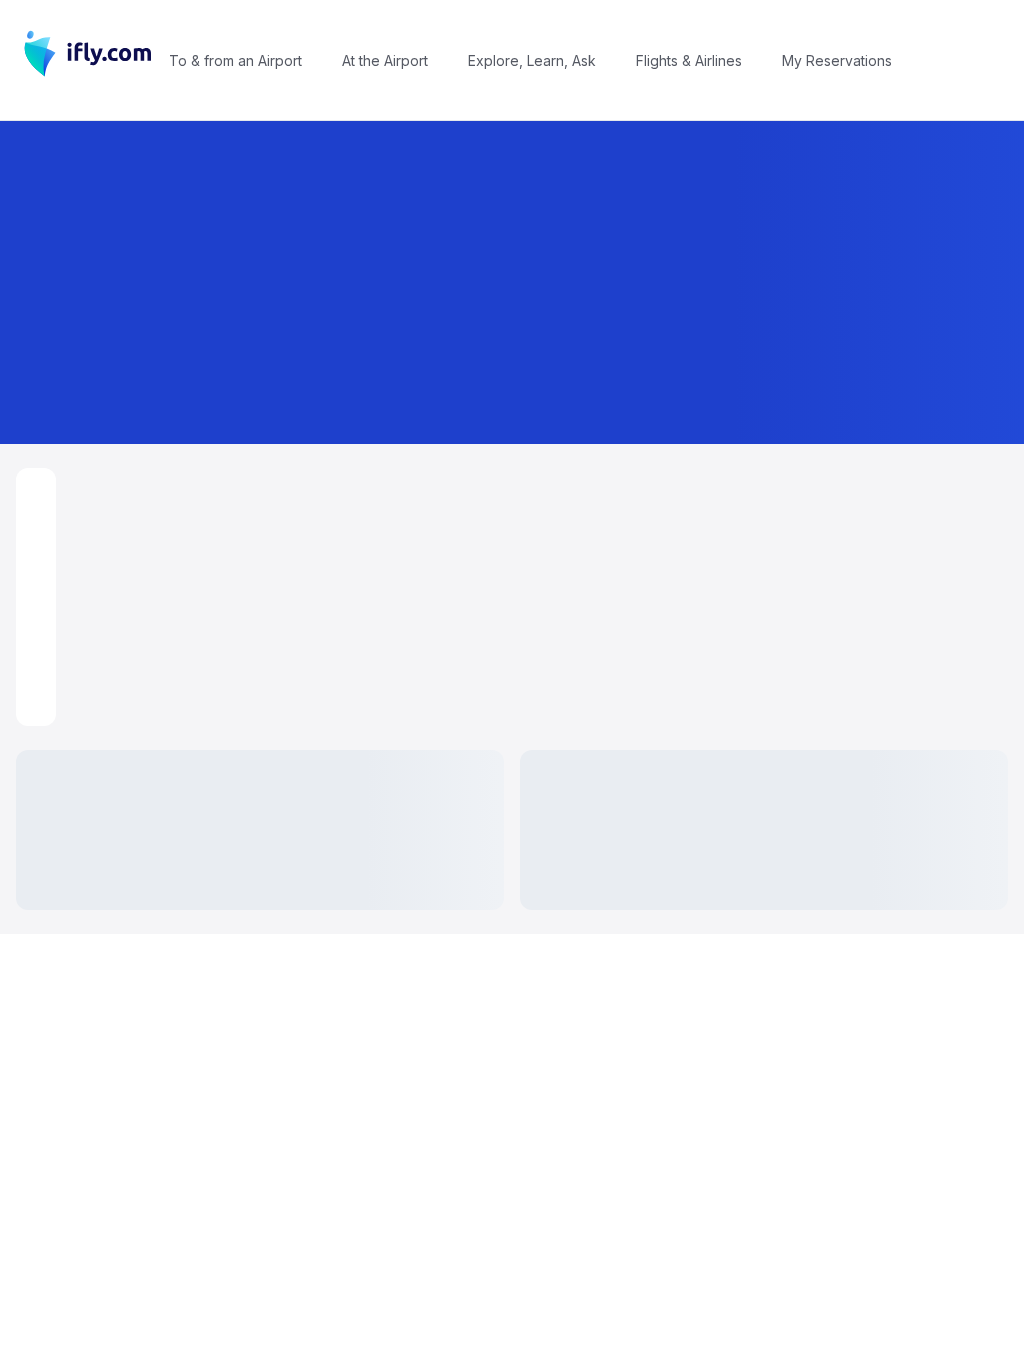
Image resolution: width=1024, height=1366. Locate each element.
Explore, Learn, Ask (532, 60)
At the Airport (385, 60)
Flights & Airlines (689, 60)
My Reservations (837, 60)
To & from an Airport (235, 60)
